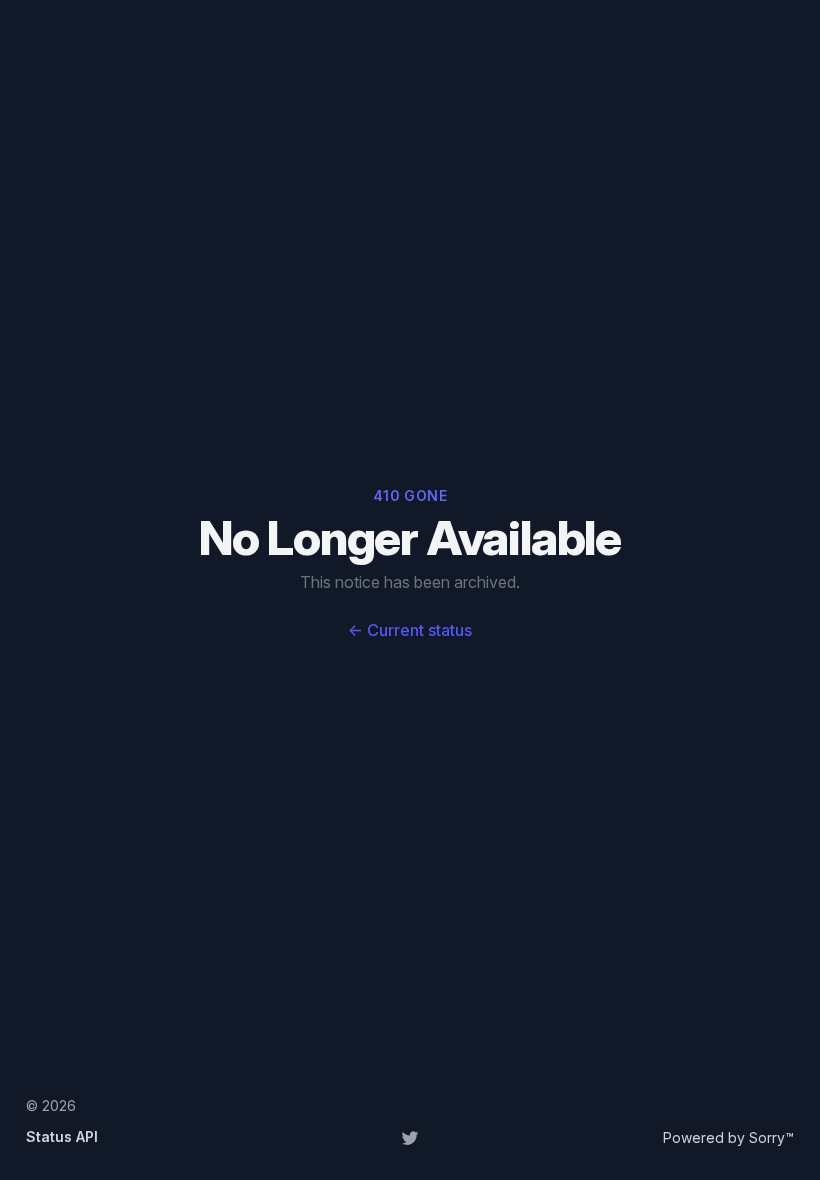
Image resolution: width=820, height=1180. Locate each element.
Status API (62, 1136)
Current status (410, 630)
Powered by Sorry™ (728, 1137)
